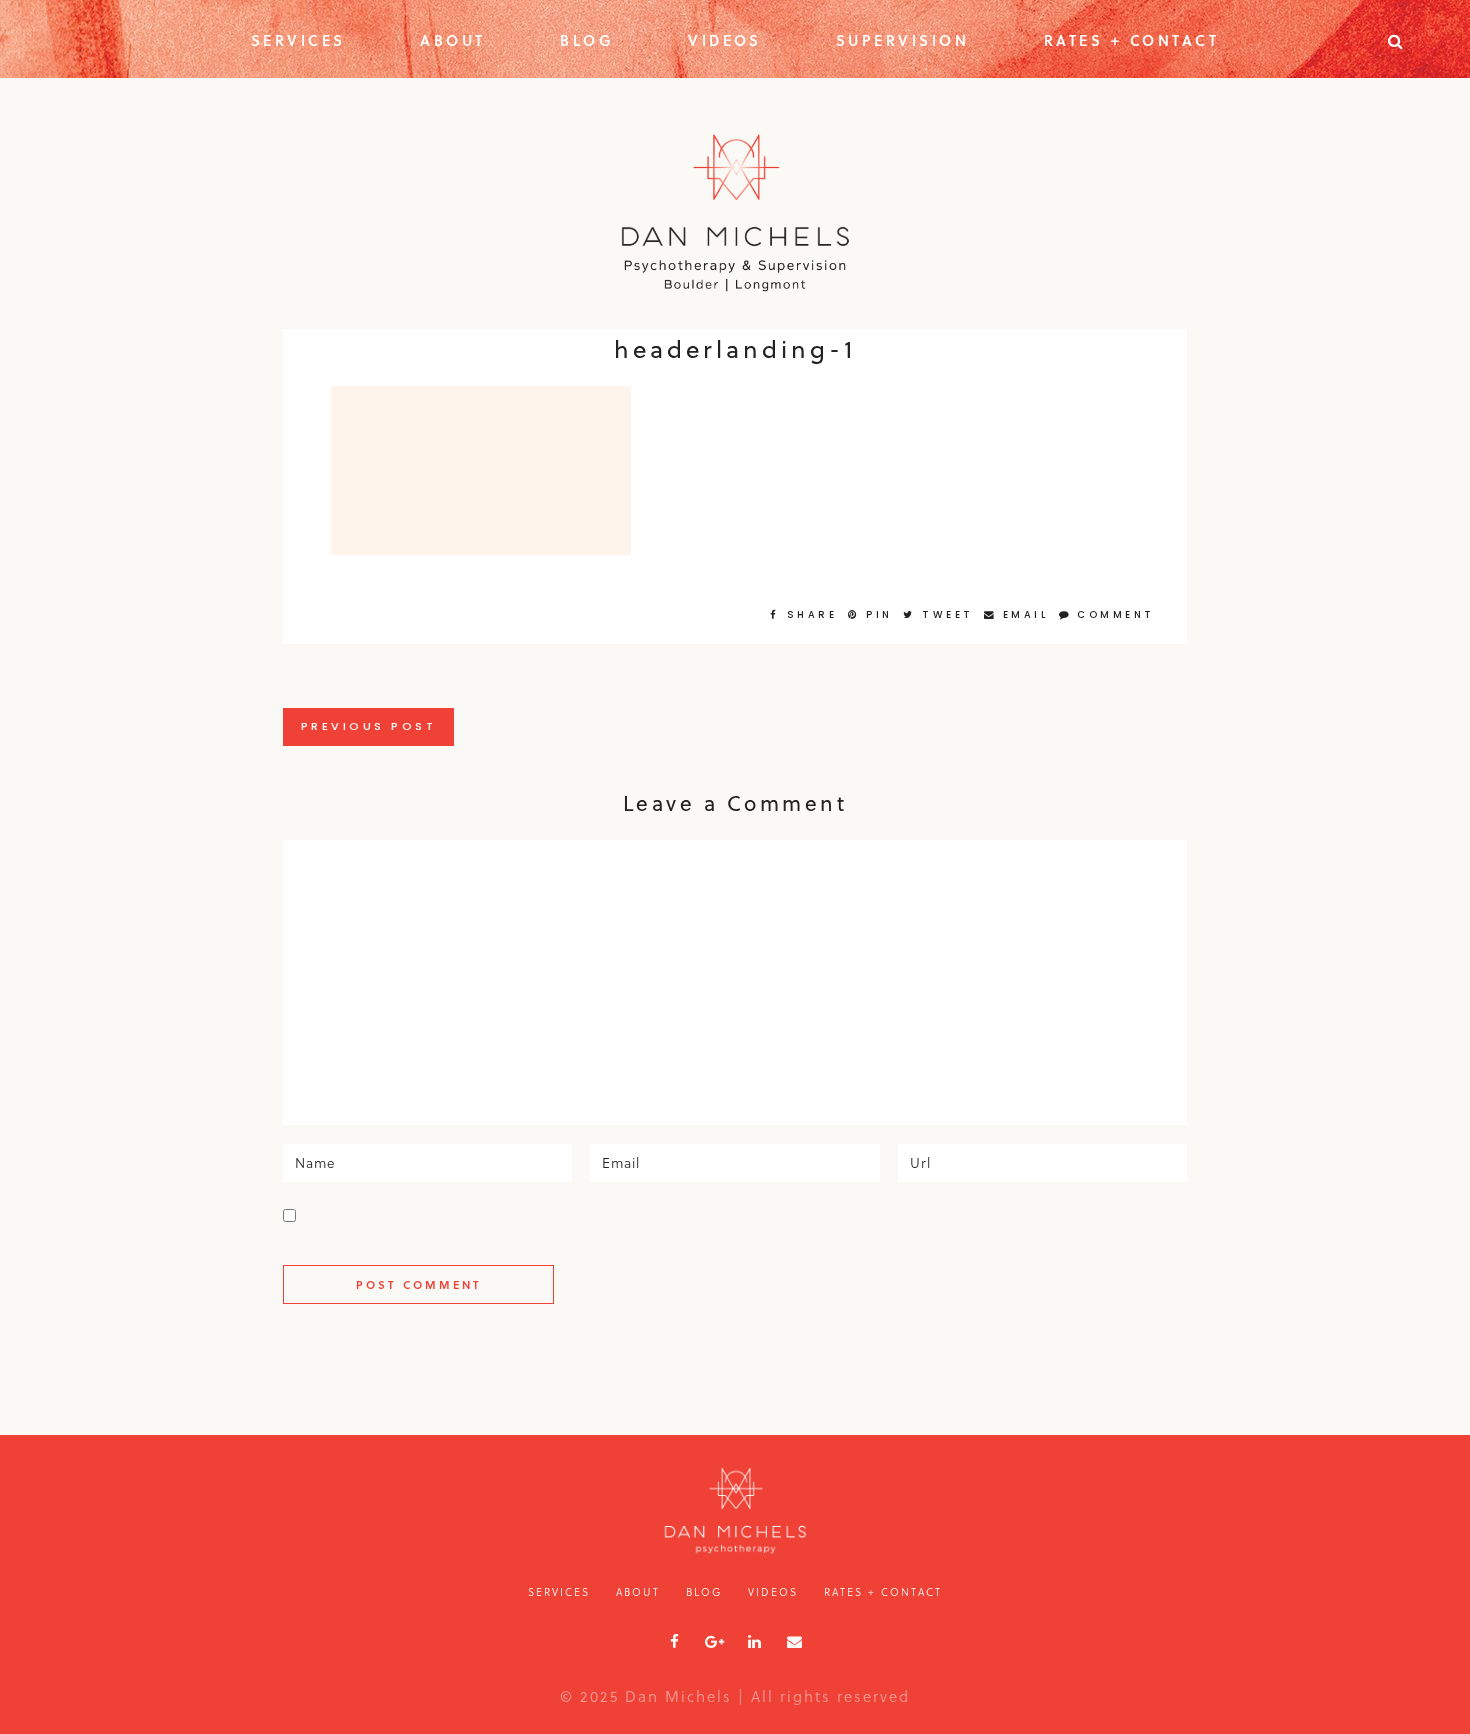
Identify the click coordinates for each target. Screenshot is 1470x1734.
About (453, 40)
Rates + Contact (1132, 40)
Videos (724, 40)
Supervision (903, 40)
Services (298, 40)
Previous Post (369, 726)
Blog (587, 40)
